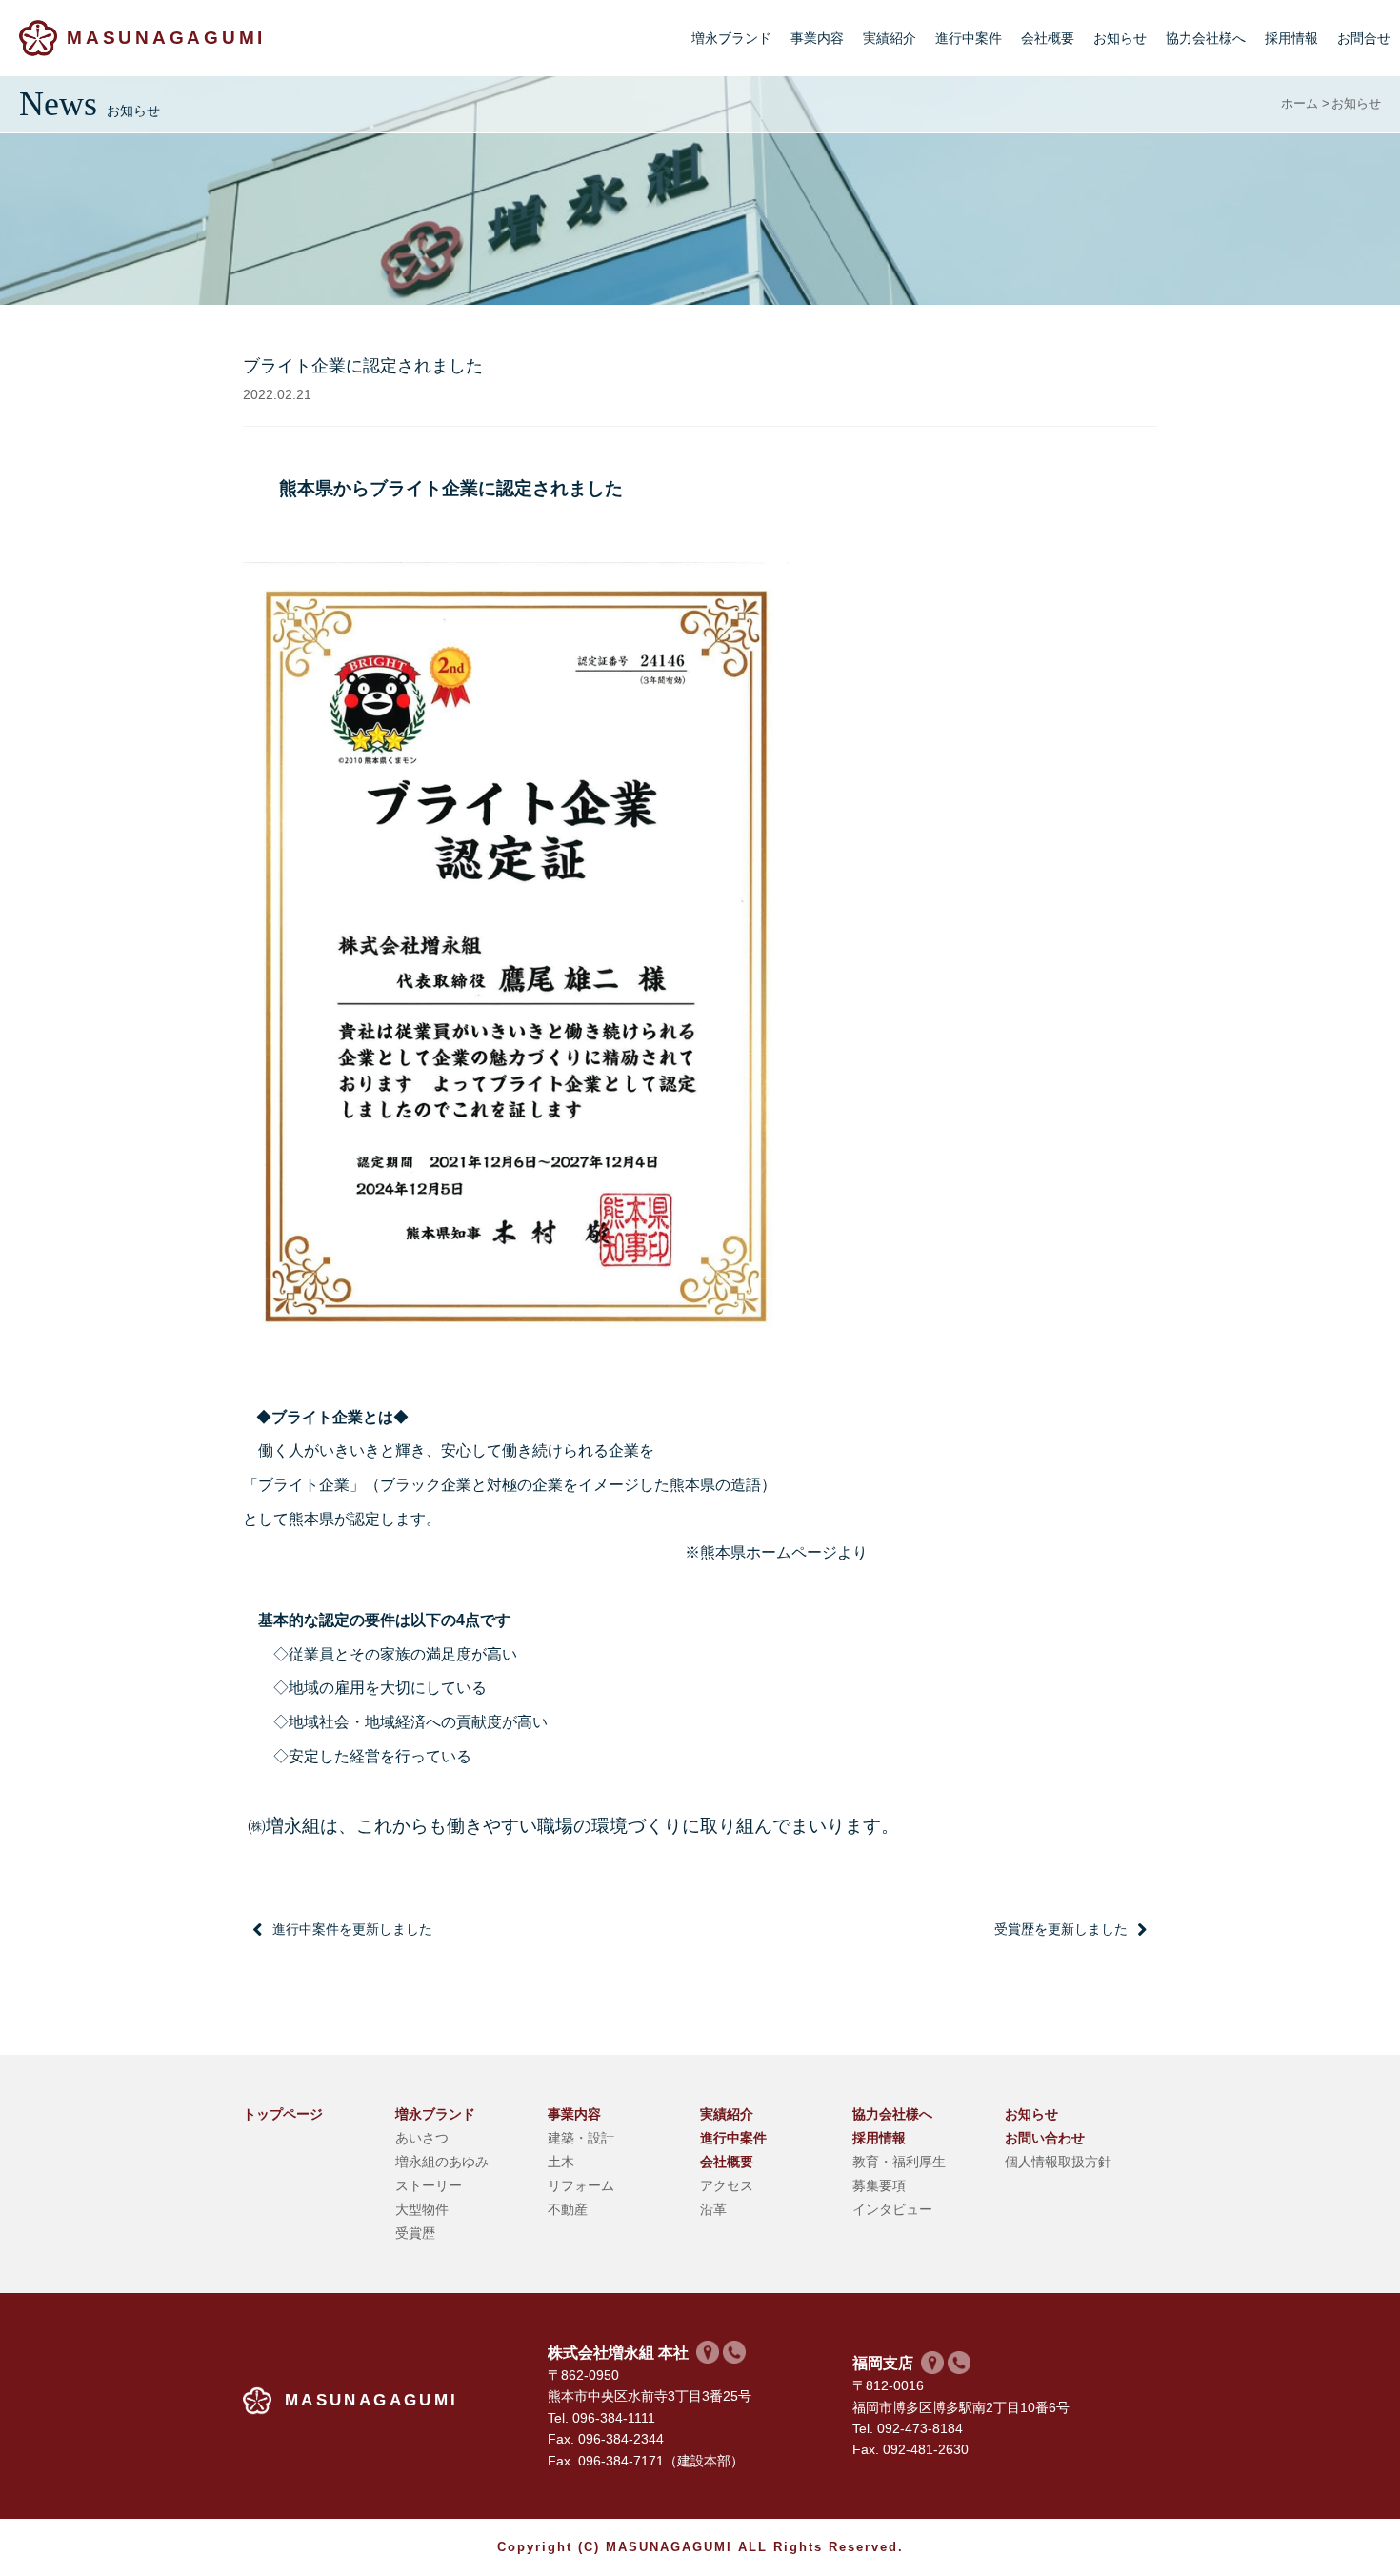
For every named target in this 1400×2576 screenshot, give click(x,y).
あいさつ (422, 2138)
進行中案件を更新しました (352, 1929)
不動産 (568, 2209)
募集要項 (879, 2185)
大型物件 (422, 2209)
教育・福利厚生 (899, 2162)
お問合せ (1364, 38)
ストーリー (429, 2185)
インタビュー (892, 2209)
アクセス (727, 2185)
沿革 (713, 2209)
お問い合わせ (1045, 2138)
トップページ (283, 2114)
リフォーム (581, 2185)
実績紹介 (890, 38)
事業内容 (817, 38)
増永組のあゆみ (442, 2162)
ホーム (1300, 104)
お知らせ (1120, 38)
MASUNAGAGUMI (166, 38)
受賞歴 (415, 2233)
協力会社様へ (1206, 38)
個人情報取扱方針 (1058, 2162)
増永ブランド (731, 38)
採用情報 (1291, 38)
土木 (561, 2162)
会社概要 (1048, 38)
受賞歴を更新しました (1061, 1929)
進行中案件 (969, 38)
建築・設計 (581, 2138)
